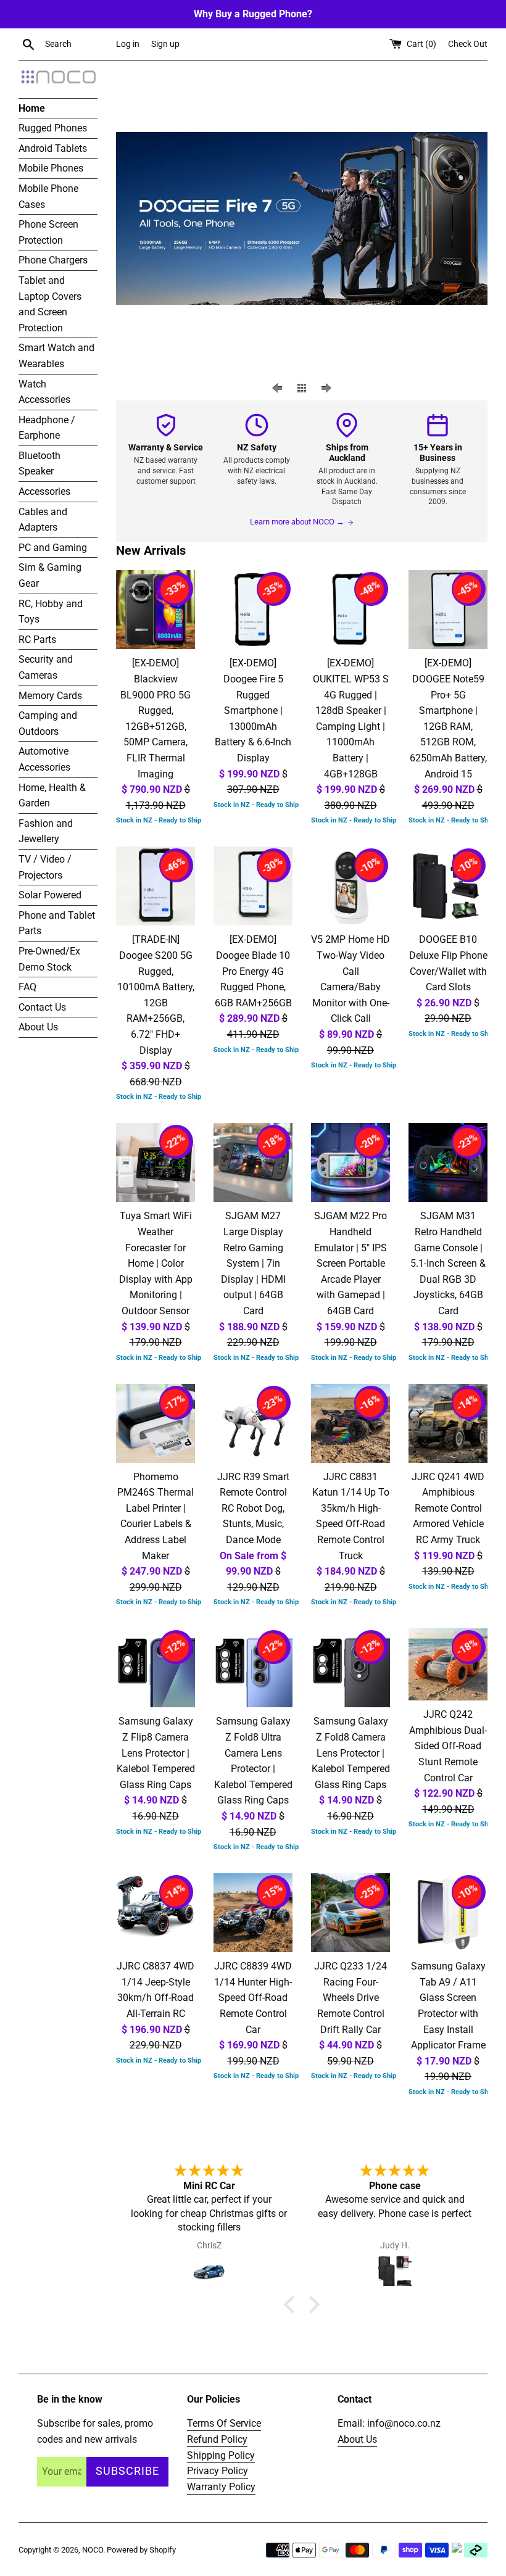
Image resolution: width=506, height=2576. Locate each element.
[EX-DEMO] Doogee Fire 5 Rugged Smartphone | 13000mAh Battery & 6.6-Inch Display (253, 710)
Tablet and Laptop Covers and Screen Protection (50, 304)
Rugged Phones (53, 128)
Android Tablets (53, 148)
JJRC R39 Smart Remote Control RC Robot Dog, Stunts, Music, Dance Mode (253, 1508)
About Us (38, 1027)
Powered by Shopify (141, 2550)
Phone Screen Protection (48, 232)
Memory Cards (50, 696)
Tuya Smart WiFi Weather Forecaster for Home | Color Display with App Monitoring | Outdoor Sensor (156, 1263)
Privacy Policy (218, 2471)
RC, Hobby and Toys (51, 612)
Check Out (468, 44)
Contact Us (42, 1007)
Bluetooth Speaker (39, 464)
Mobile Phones (51, 168)
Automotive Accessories (44, 759)
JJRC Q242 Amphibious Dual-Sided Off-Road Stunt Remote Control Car (448, 1746)
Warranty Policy (221, 2487)
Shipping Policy (221, 2455)
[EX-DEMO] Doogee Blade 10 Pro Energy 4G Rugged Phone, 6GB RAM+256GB (253, 971)
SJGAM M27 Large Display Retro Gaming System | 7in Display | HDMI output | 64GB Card (253, 1263)
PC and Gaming (53, 548)
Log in (128, 44)
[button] (292, 2305)
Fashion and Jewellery (46, 831)
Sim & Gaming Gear (50, 575)
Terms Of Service (224, 2423)
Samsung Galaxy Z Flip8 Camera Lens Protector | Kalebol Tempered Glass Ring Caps (156, 1753)
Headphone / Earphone (47, 428)
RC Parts (37, 640)
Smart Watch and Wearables (56, 356)
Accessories (44, 491)
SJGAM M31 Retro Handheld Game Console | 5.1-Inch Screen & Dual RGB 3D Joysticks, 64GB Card (448, 1263)
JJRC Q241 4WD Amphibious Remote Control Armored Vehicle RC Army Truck (448, 1508)
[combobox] (78, 44)
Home (32, 108)
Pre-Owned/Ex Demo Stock (49, 959)
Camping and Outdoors (48, 723)
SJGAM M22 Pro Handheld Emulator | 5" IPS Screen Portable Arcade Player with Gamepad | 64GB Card (350, 1263)
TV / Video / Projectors (45, 867)
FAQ (27, 987)
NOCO (93, 2550)
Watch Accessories (44, 392)
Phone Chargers (53, 260)
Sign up (165, 44)
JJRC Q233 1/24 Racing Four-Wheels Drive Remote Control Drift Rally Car (350, 1998)
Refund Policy (217, 2439)
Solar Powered (50, 895)
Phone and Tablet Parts (57, 923)
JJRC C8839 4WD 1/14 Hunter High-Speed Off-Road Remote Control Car (253, 1998)
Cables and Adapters (43, 520)
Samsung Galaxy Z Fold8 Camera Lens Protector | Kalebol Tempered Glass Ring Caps (351, 1753)
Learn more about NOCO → (297, 522)
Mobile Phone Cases (48, 197)
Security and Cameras (46, 667)
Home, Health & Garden (52, 796)
